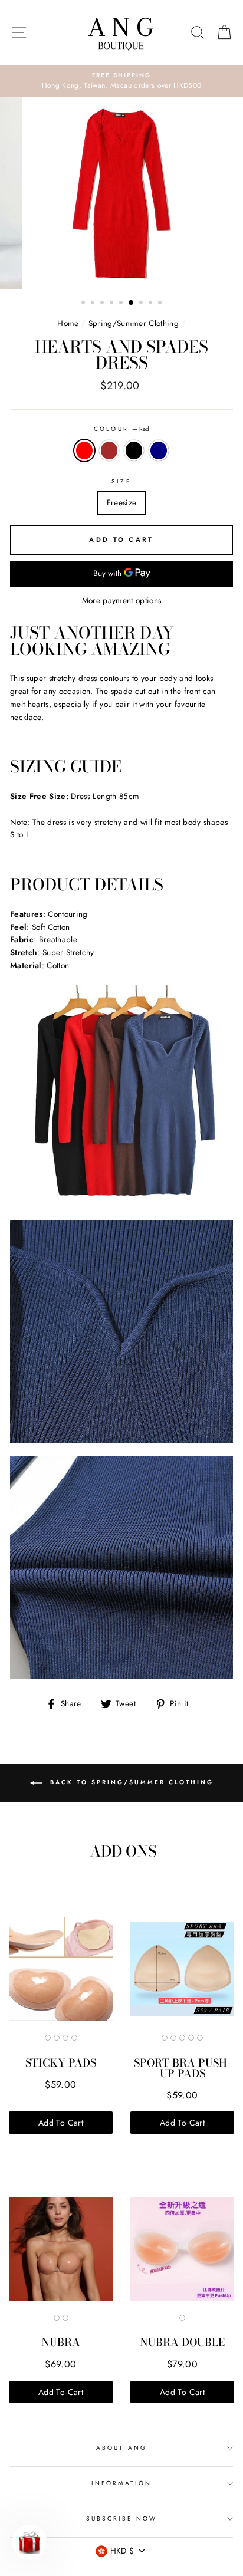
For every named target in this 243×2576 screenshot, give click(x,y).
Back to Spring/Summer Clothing (130, 1782)
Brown (109, 450)
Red (84, 450)
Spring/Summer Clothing (134, 323)
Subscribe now (122, 2519)
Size (121, 481)
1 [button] (84, 304)
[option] (121, 81)
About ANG (121, 2448)
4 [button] (113, 304)
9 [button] (161, 304)
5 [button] (122, 304)
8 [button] (152, 304)
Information (121, 2483)
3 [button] (103, 304)
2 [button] (94, 304)
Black (134, 450)
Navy (159, 450)
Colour (121, 429)
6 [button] (132, 303)
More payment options (122, 600)
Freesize (122, 502)
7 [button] (142, 304)
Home (68, 323)
